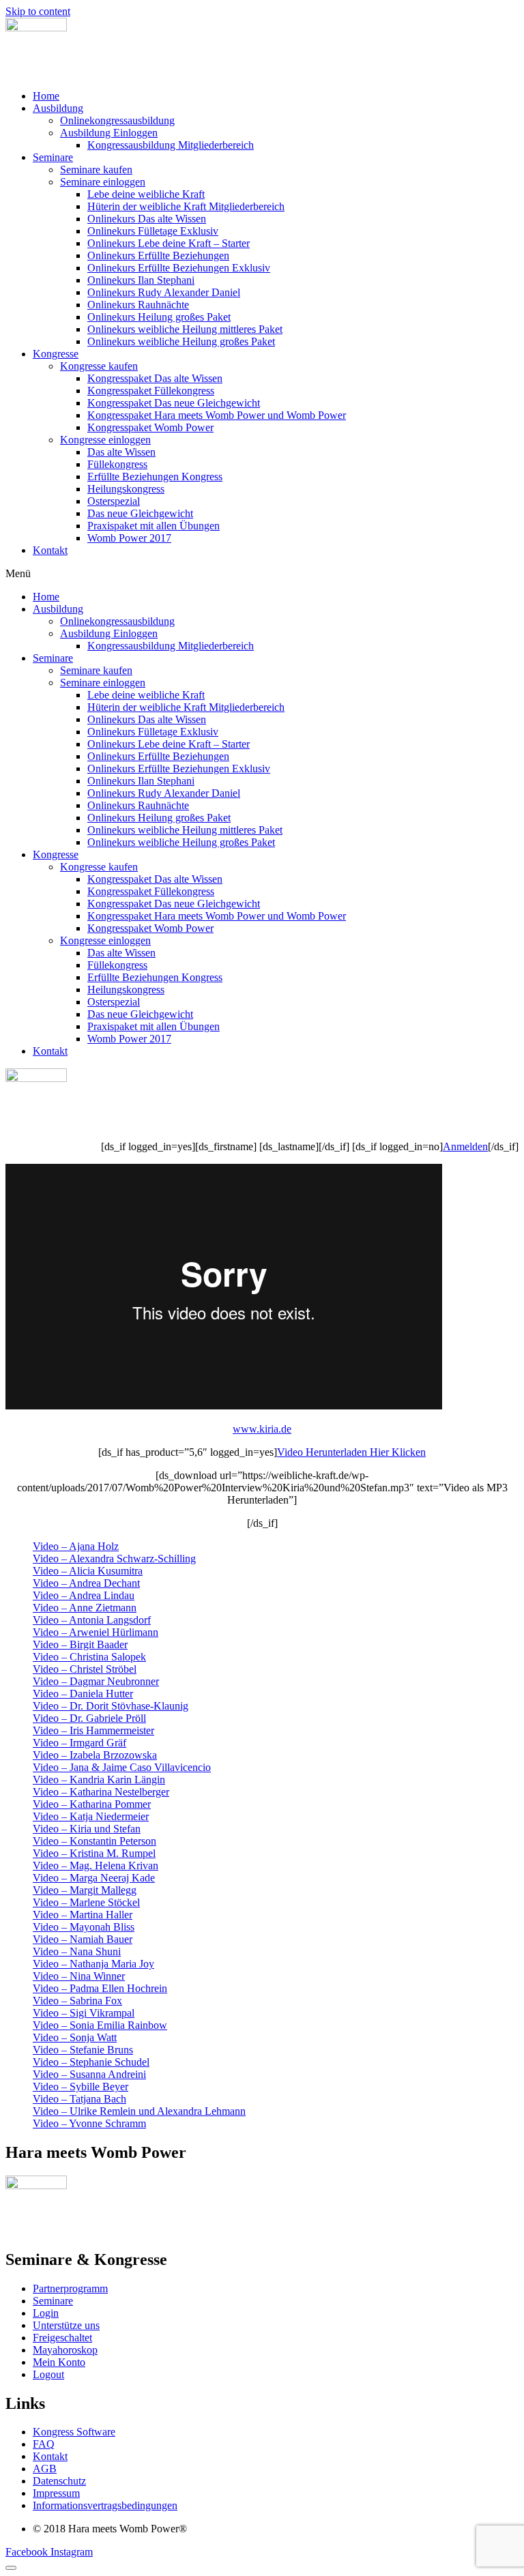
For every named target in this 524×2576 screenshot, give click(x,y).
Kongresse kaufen (99, 366)
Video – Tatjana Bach (79, 2099)
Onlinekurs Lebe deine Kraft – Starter (169, 243)
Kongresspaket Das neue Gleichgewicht (174, 403)
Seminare (53, 157)
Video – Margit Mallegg (85, 1890)
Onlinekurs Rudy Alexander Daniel (164, 292)
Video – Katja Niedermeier (91, 1816)
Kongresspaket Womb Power (150, 427)
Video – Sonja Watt (75, 2037)
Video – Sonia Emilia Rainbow (100, 2025)
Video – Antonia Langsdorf (92, 1620)
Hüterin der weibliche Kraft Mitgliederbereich (186, 206)
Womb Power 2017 (129, 538)
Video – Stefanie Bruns (83, 2050)
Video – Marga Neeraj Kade (94, 1878)
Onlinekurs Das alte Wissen (147, 219)
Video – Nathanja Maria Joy (93, 1964)
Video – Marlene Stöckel (86, 1902)
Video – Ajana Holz (76, 1546)
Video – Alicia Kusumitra (88, 1571)
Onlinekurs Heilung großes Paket (159, 317)
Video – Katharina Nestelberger (101, 1792)
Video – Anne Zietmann (85, 1608)
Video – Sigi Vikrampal (84, 2013)
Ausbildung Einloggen (109, 133)
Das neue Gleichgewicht (140, 513)
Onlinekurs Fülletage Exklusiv (153, 231)
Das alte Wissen (121, 452)
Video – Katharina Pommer (92, 1804)
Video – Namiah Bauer (83, 1939)
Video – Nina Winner (79, 1976)
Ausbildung (58, 108)
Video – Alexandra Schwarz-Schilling (114, 1558)
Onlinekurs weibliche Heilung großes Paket (181, 341)
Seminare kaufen (96, 170)
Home (46, 96)
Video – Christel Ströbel (85, 1669)
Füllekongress (117, 464)
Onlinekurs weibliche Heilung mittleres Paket (185, 329)
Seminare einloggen (103, 182)
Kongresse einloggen (105, 440)
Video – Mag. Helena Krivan (96, 1865)
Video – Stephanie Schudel (91, 2062)
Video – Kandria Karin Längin (99, 1780)
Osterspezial (114, 501)
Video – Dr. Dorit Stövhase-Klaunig (111, 1706)
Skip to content (38, 11)
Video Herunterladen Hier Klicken (351, 1452)
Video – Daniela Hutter (83, 1694)
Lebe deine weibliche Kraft (146, 194)
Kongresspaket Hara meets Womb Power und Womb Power (217, 415)
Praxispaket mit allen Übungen (154, 526)
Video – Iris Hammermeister (93, 1730)
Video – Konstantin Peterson (94, 1841)
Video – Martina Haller (83, 1915)
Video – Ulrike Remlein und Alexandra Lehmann (139, 2111)
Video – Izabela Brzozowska (95, 1755)
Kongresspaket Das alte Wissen (155, 378)
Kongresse (56, 354)
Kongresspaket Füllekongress (151, 391)
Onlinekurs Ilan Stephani (141, 280)
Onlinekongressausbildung (117, 120)
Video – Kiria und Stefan (87, 1829)
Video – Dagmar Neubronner (96, 1681)
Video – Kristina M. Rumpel (94, 1853)
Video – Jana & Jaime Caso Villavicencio (122, 1767)
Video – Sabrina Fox (77, 2001)
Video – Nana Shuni (77, 1951)
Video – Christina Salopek (89, 1657)
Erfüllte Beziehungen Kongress (155, 477)
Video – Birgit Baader (80, 1644)
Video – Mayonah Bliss (84, 1927)
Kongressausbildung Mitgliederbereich (171, 145)
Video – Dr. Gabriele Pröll (89, 1718)
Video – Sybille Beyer (81, 2087)
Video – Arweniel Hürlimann (96, 1632)
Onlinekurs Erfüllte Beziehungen (158, 255)
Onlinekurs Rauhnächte (138, 305)
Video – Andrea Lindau (84, 1595)
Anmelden (465, 1146)
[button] (262, 574)
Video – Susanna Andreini (89, 2074)
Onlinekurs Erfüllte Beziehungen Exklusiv (179, 268)
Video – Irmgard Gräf (79, 1743)
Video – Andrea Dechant (86, 1583)
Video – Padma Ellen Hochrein (100, 1988)
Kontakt (50, 550)
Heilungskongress (126, 489)
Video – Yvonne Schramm (89, 2123)
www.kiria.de (262, 1429)
